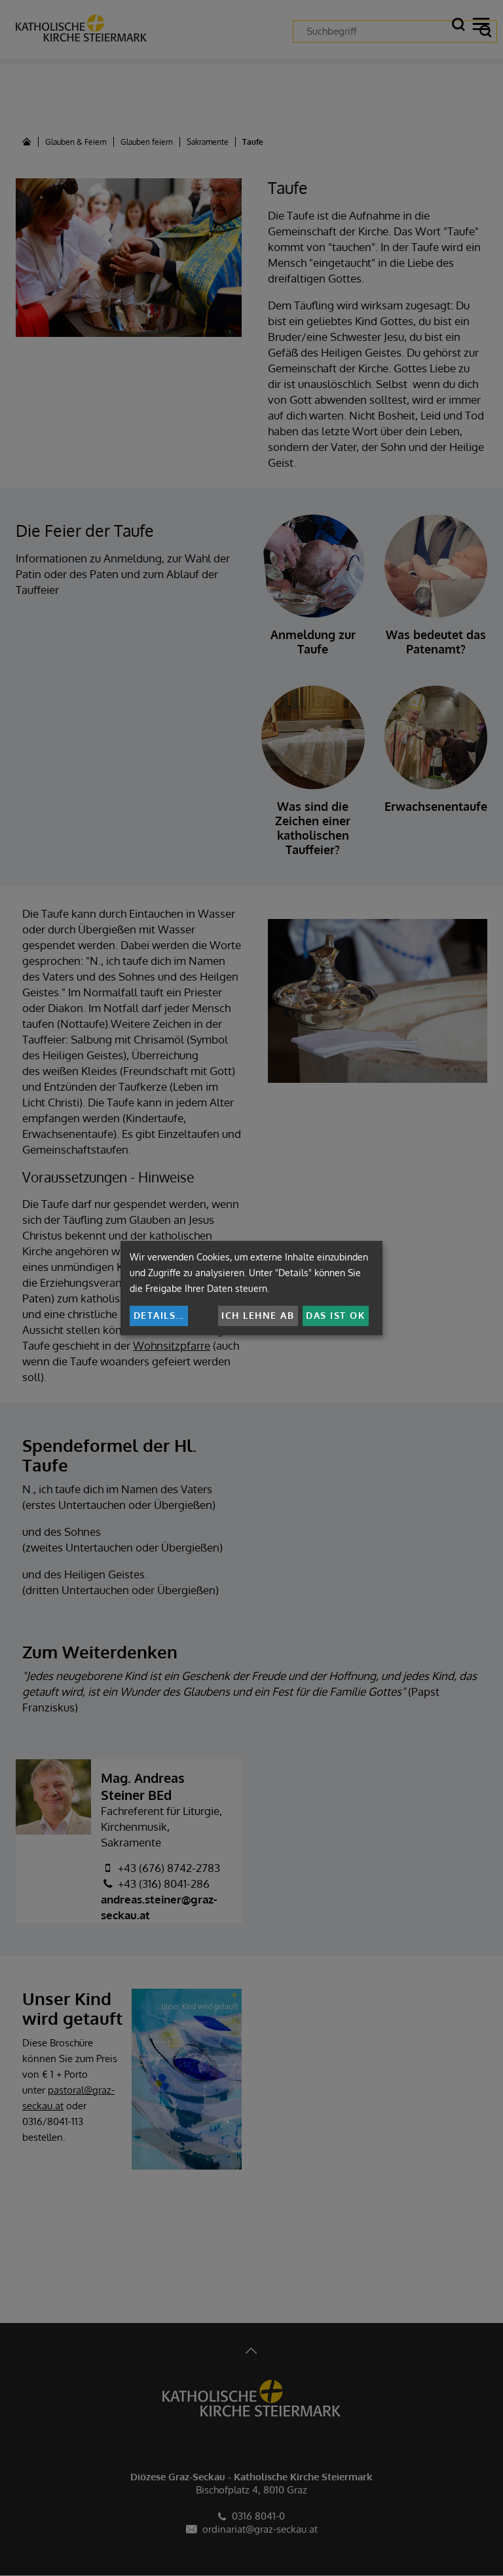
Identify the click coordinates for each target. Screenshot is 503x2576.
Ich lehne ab (258, 1315)
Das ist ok (335, 1315)
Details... (159, 1315)
